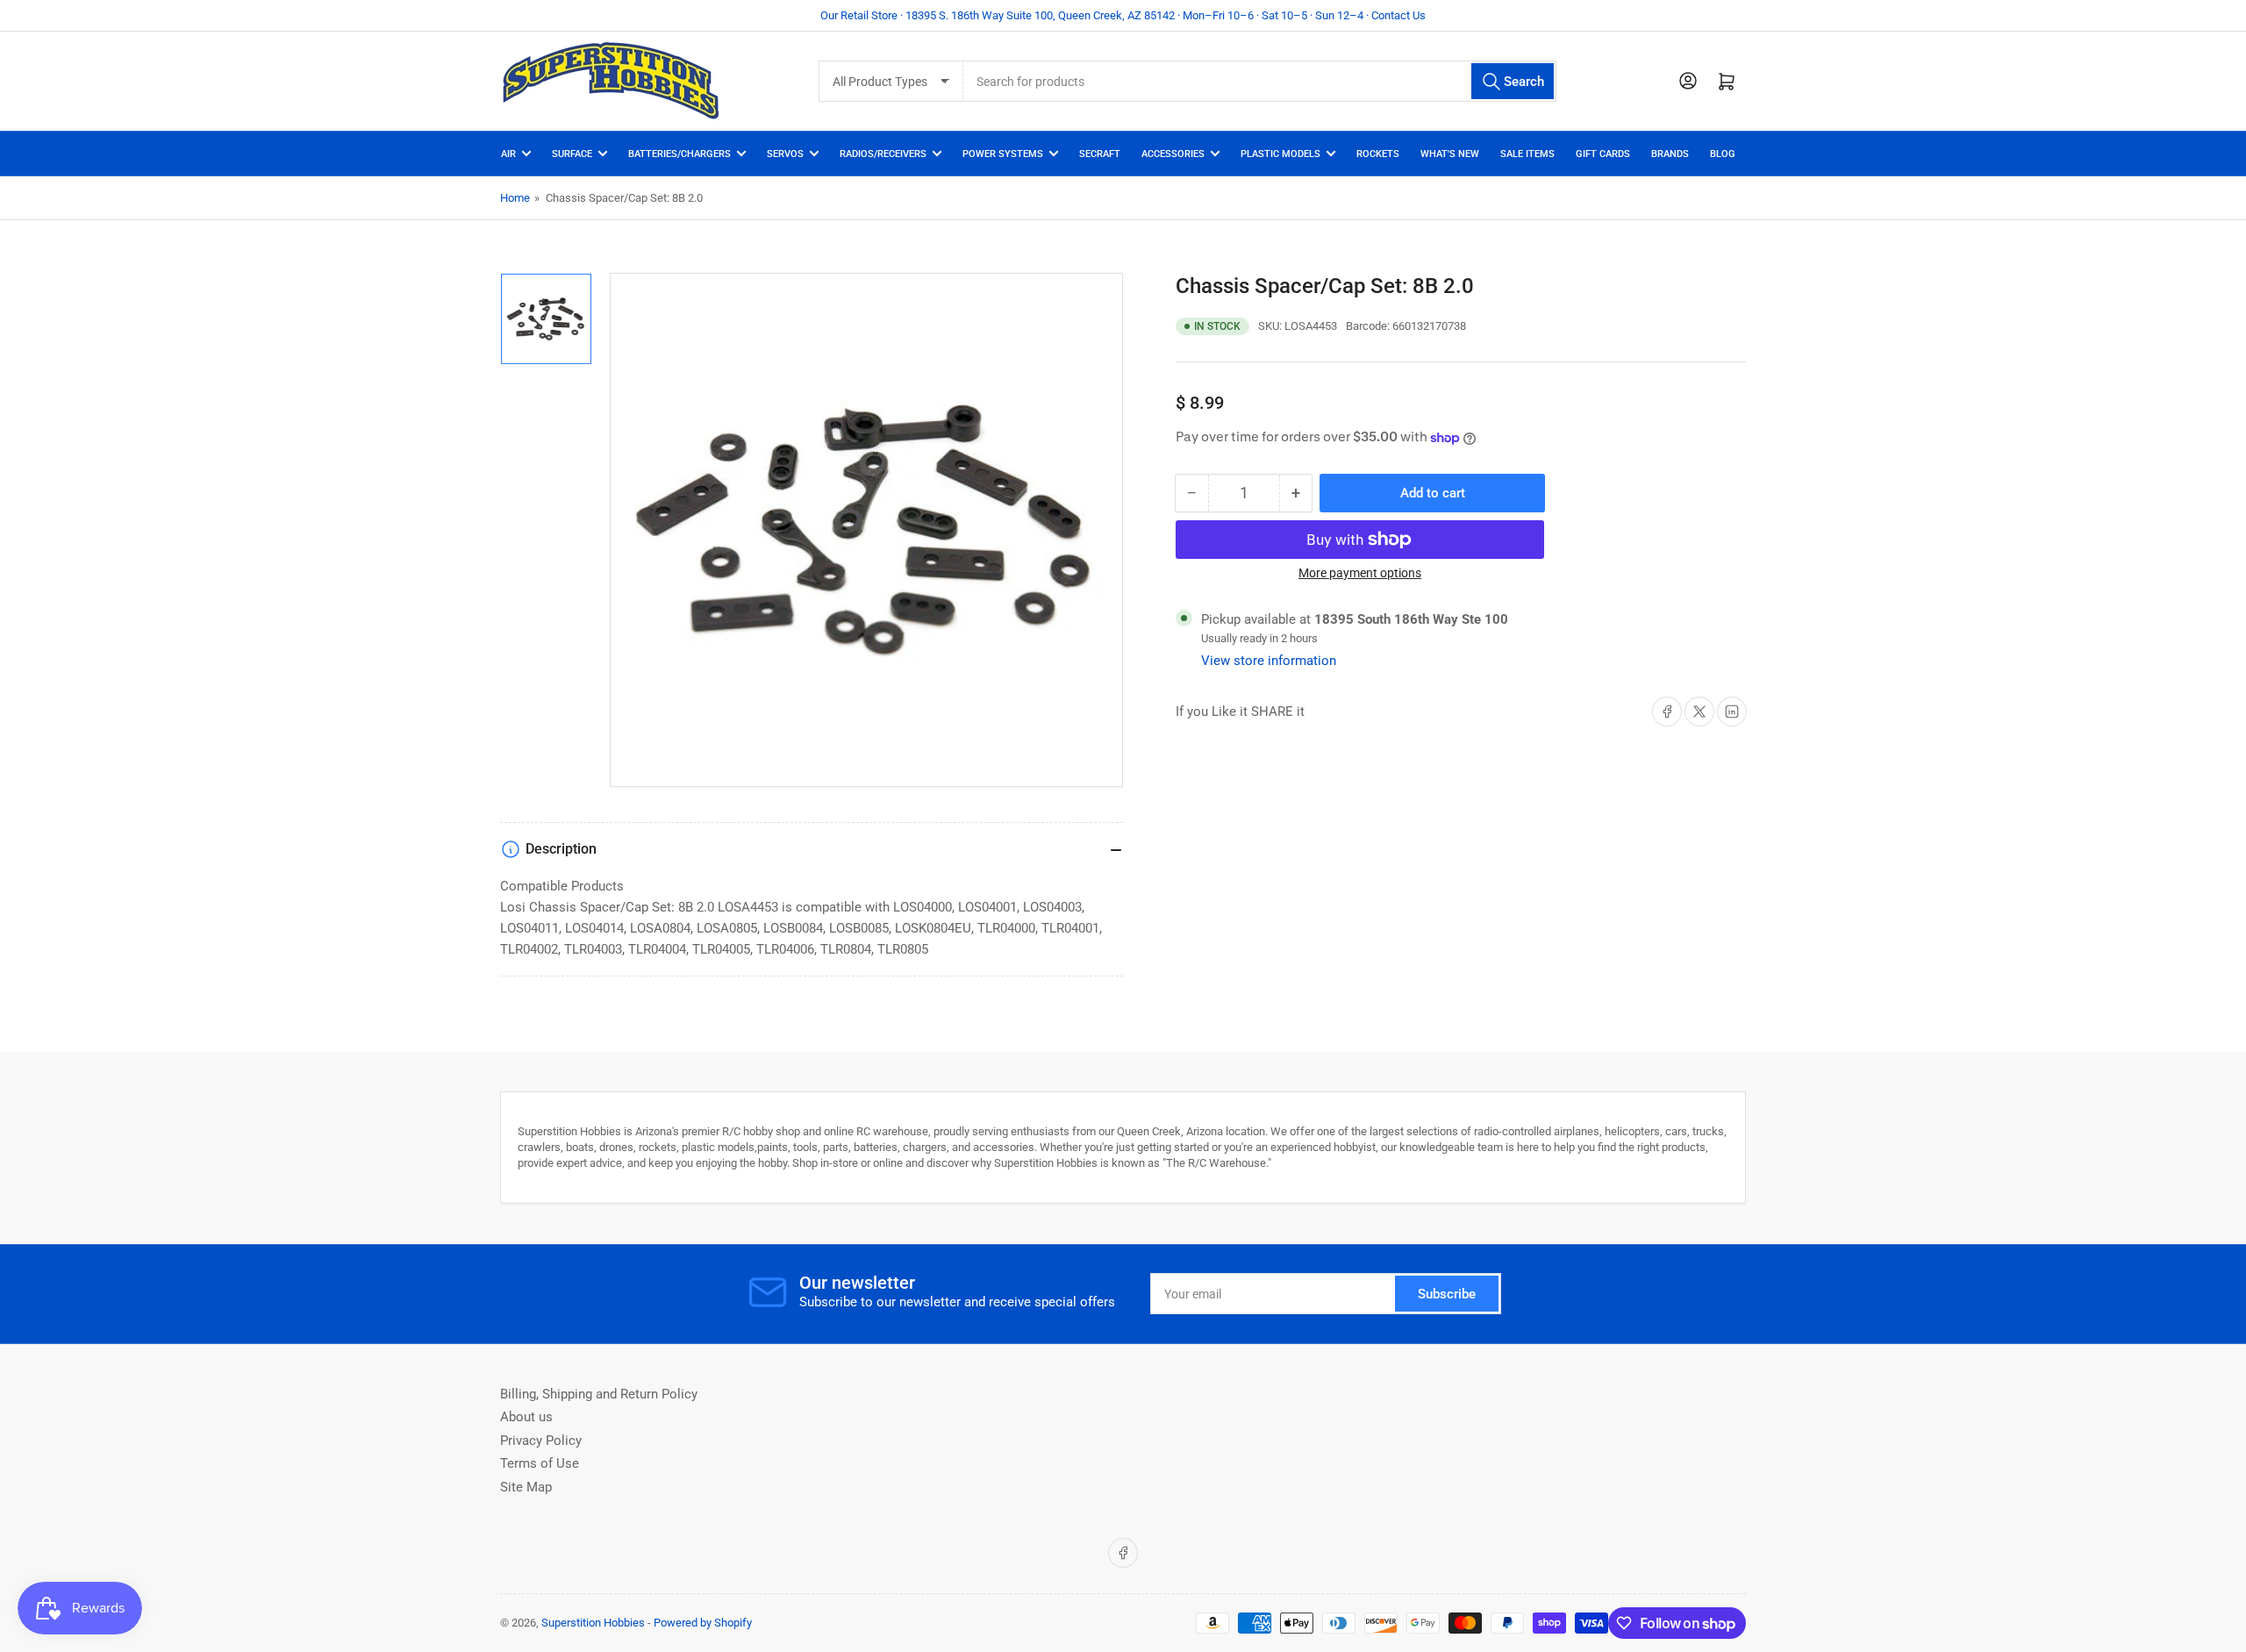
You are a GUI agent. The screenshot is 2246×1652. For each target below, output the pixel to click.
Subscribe (1447, 1294)
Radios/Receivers (883, 154)
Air (508, 154)
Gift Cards (1603, 154)
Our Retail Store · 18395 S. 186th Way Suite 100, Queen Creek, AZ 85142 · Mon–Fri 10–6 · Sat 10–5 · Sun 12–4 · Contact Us (1123, 15)
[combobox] (1259, 81)
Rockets (1378, 154)
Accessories (1173, 154)
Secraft (1100, 154)
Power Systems (1003, 154)
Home (515, 198)
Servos (785, 154)
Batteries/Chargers (680, 154)
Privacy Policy (541, 1441)
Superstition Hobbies (593, 1623)
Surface (572, 154)
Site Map (526, 1487)
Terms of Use (540, 1463)
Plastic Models (1280, 154)
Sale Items (1527, 154)
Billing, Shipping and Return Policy (599, 1394)
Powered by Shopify (703, 1623)
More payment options (1360, 573)
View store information (1269, 661)
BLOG (1723, 154)
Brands (1670, 154)
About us (526, 1417)
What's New (1450, 154)
